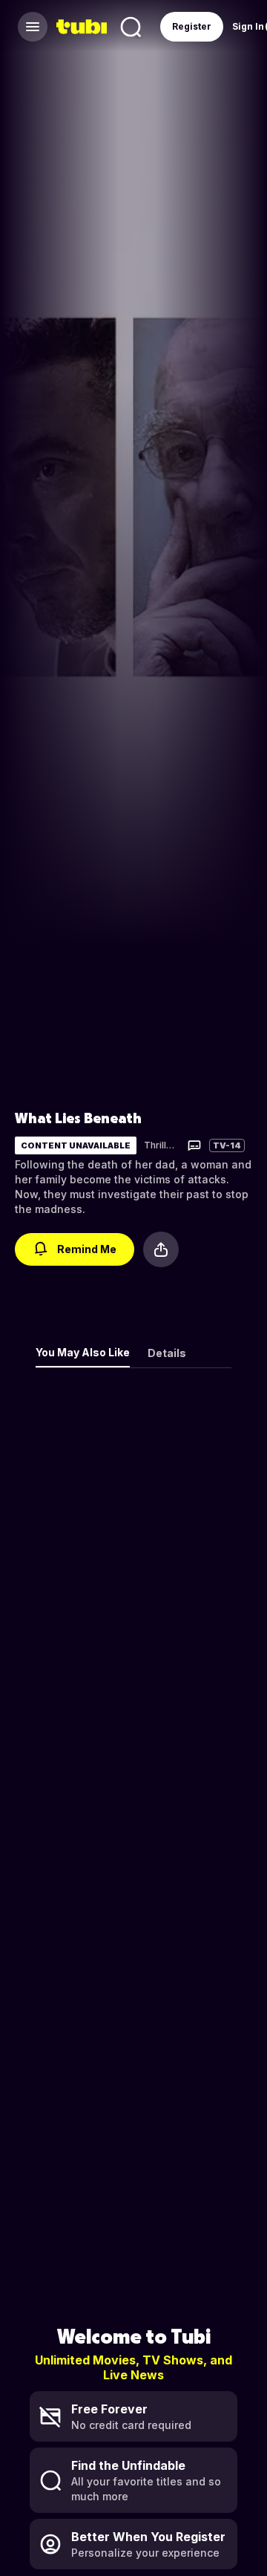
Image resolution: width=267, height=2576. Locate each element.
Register (192, 26)
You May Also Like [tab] (83, 1352)
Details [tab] (167, 1353)
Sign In (248, 26)
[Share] (161, 1249)
